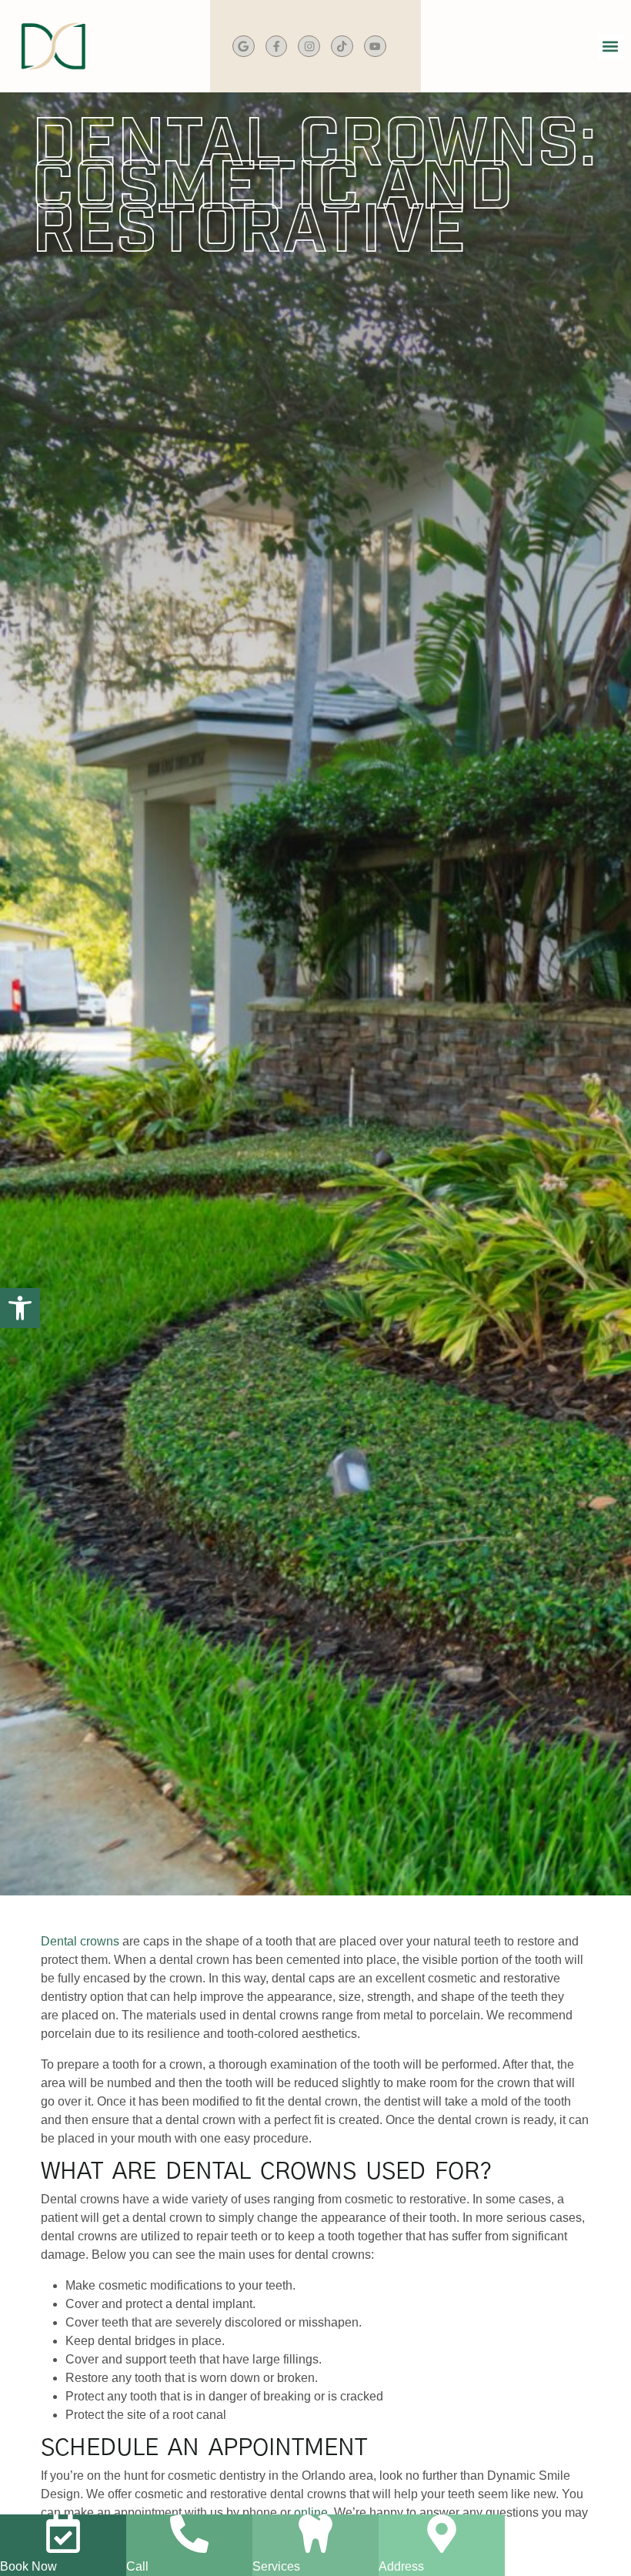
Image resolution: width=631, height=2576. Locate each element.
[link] (20, 1308)
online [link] (311, 2512)
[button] (611, 47)
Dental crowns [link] (80, 1941)
